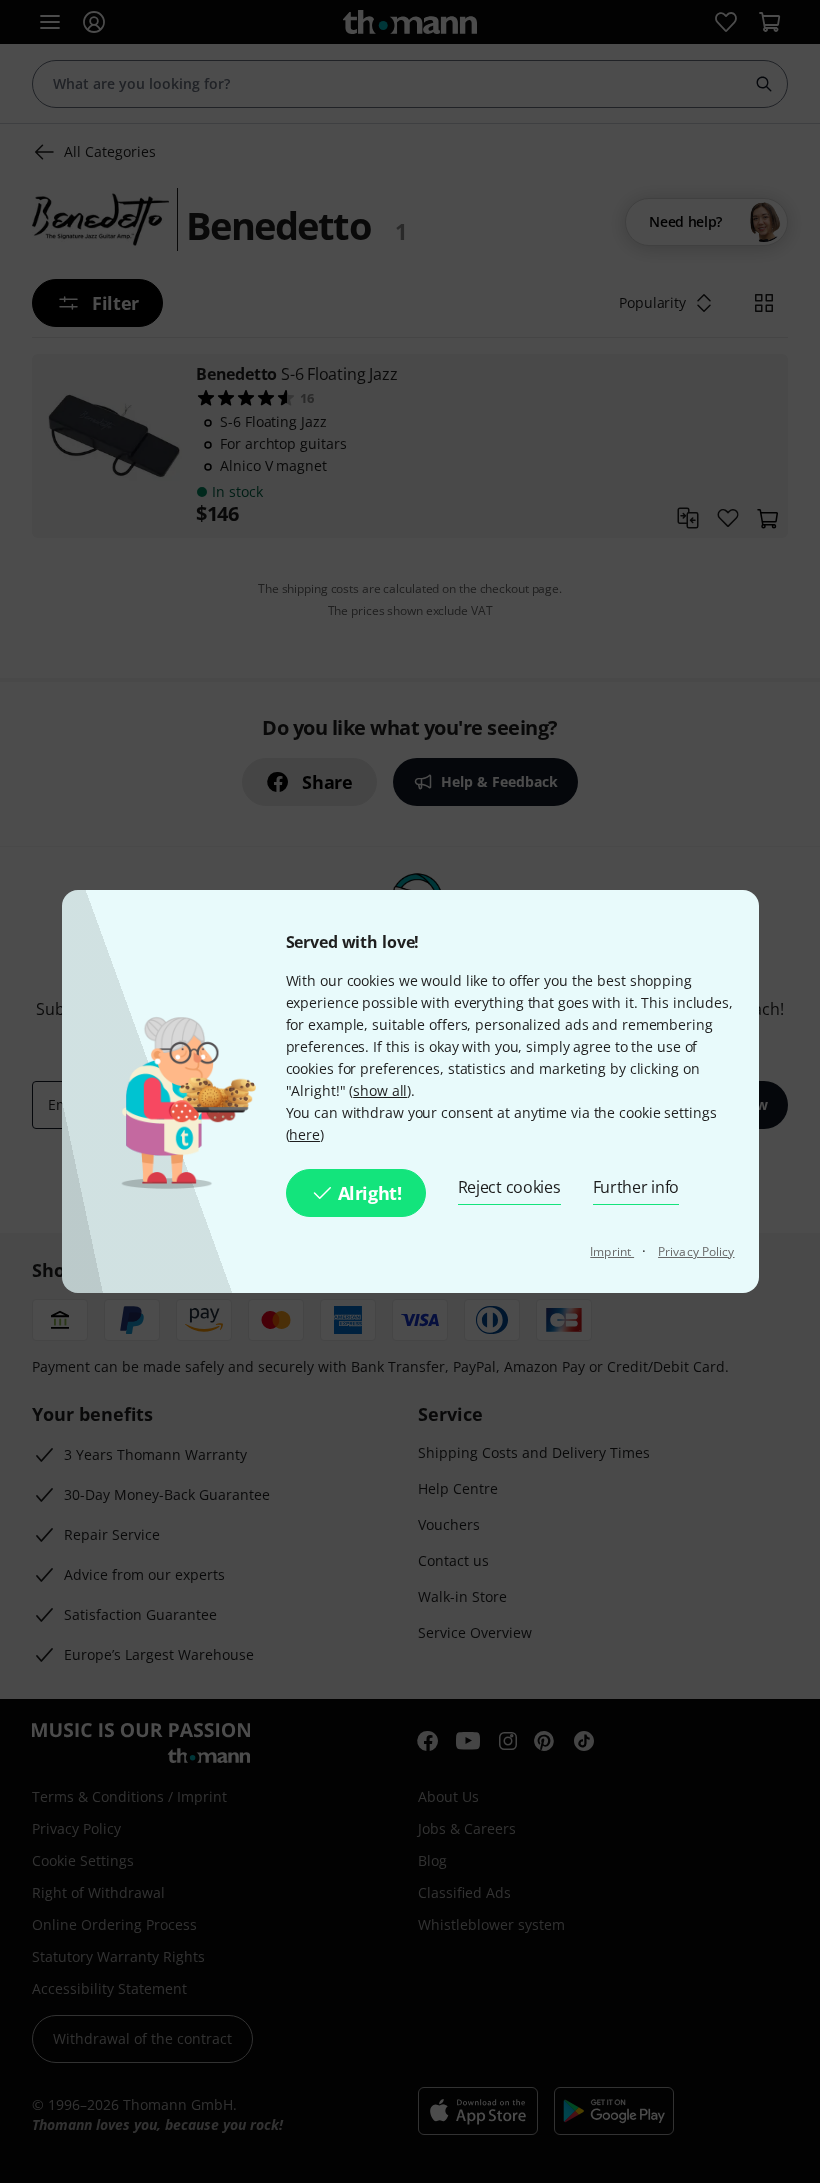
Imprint (612, 1251)
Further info (636, 1187)
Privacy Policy (696, 1251)
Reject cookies (509, 1187)
